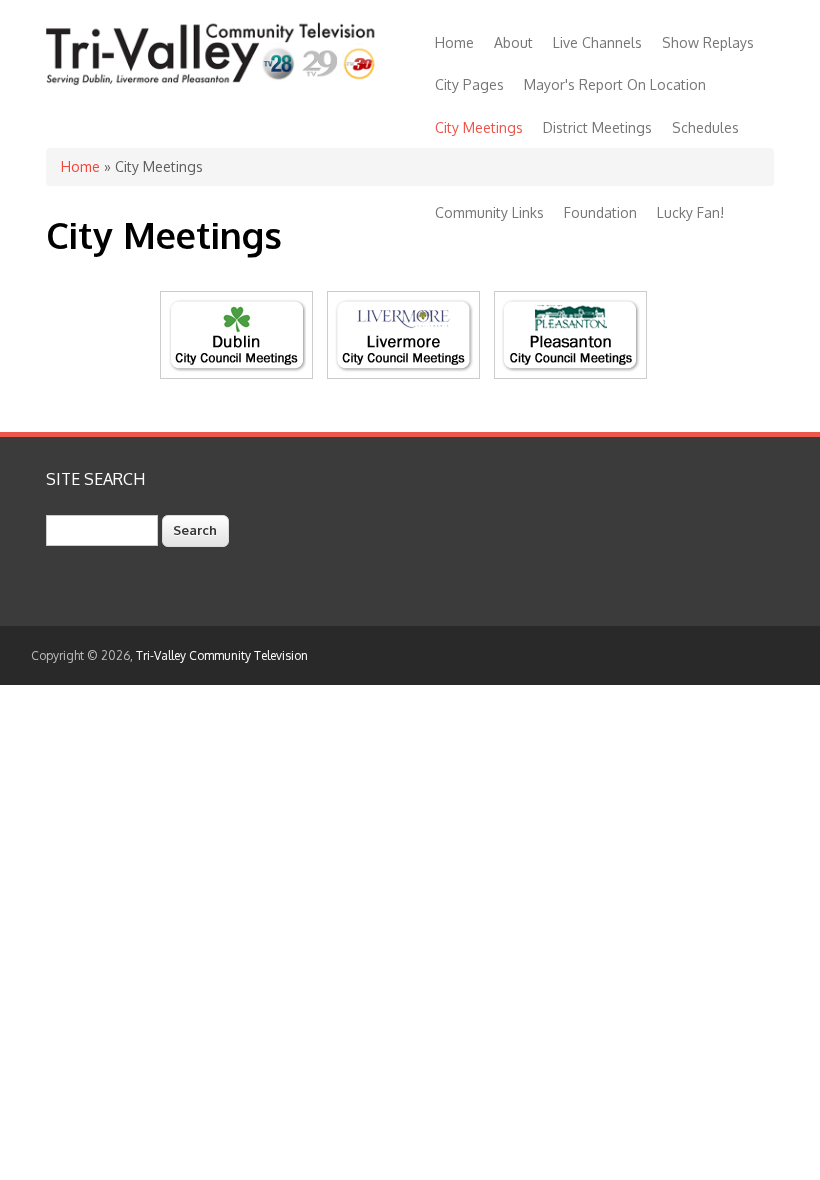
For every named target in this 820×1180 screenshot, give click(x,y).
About (513, 42)
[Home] (213, 81)
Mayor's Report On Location (615, 84)
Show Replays (708, 42)
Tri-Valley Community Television (222, 655)
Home (454, 42)
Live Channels (597, 42)
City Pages (469, 84)
